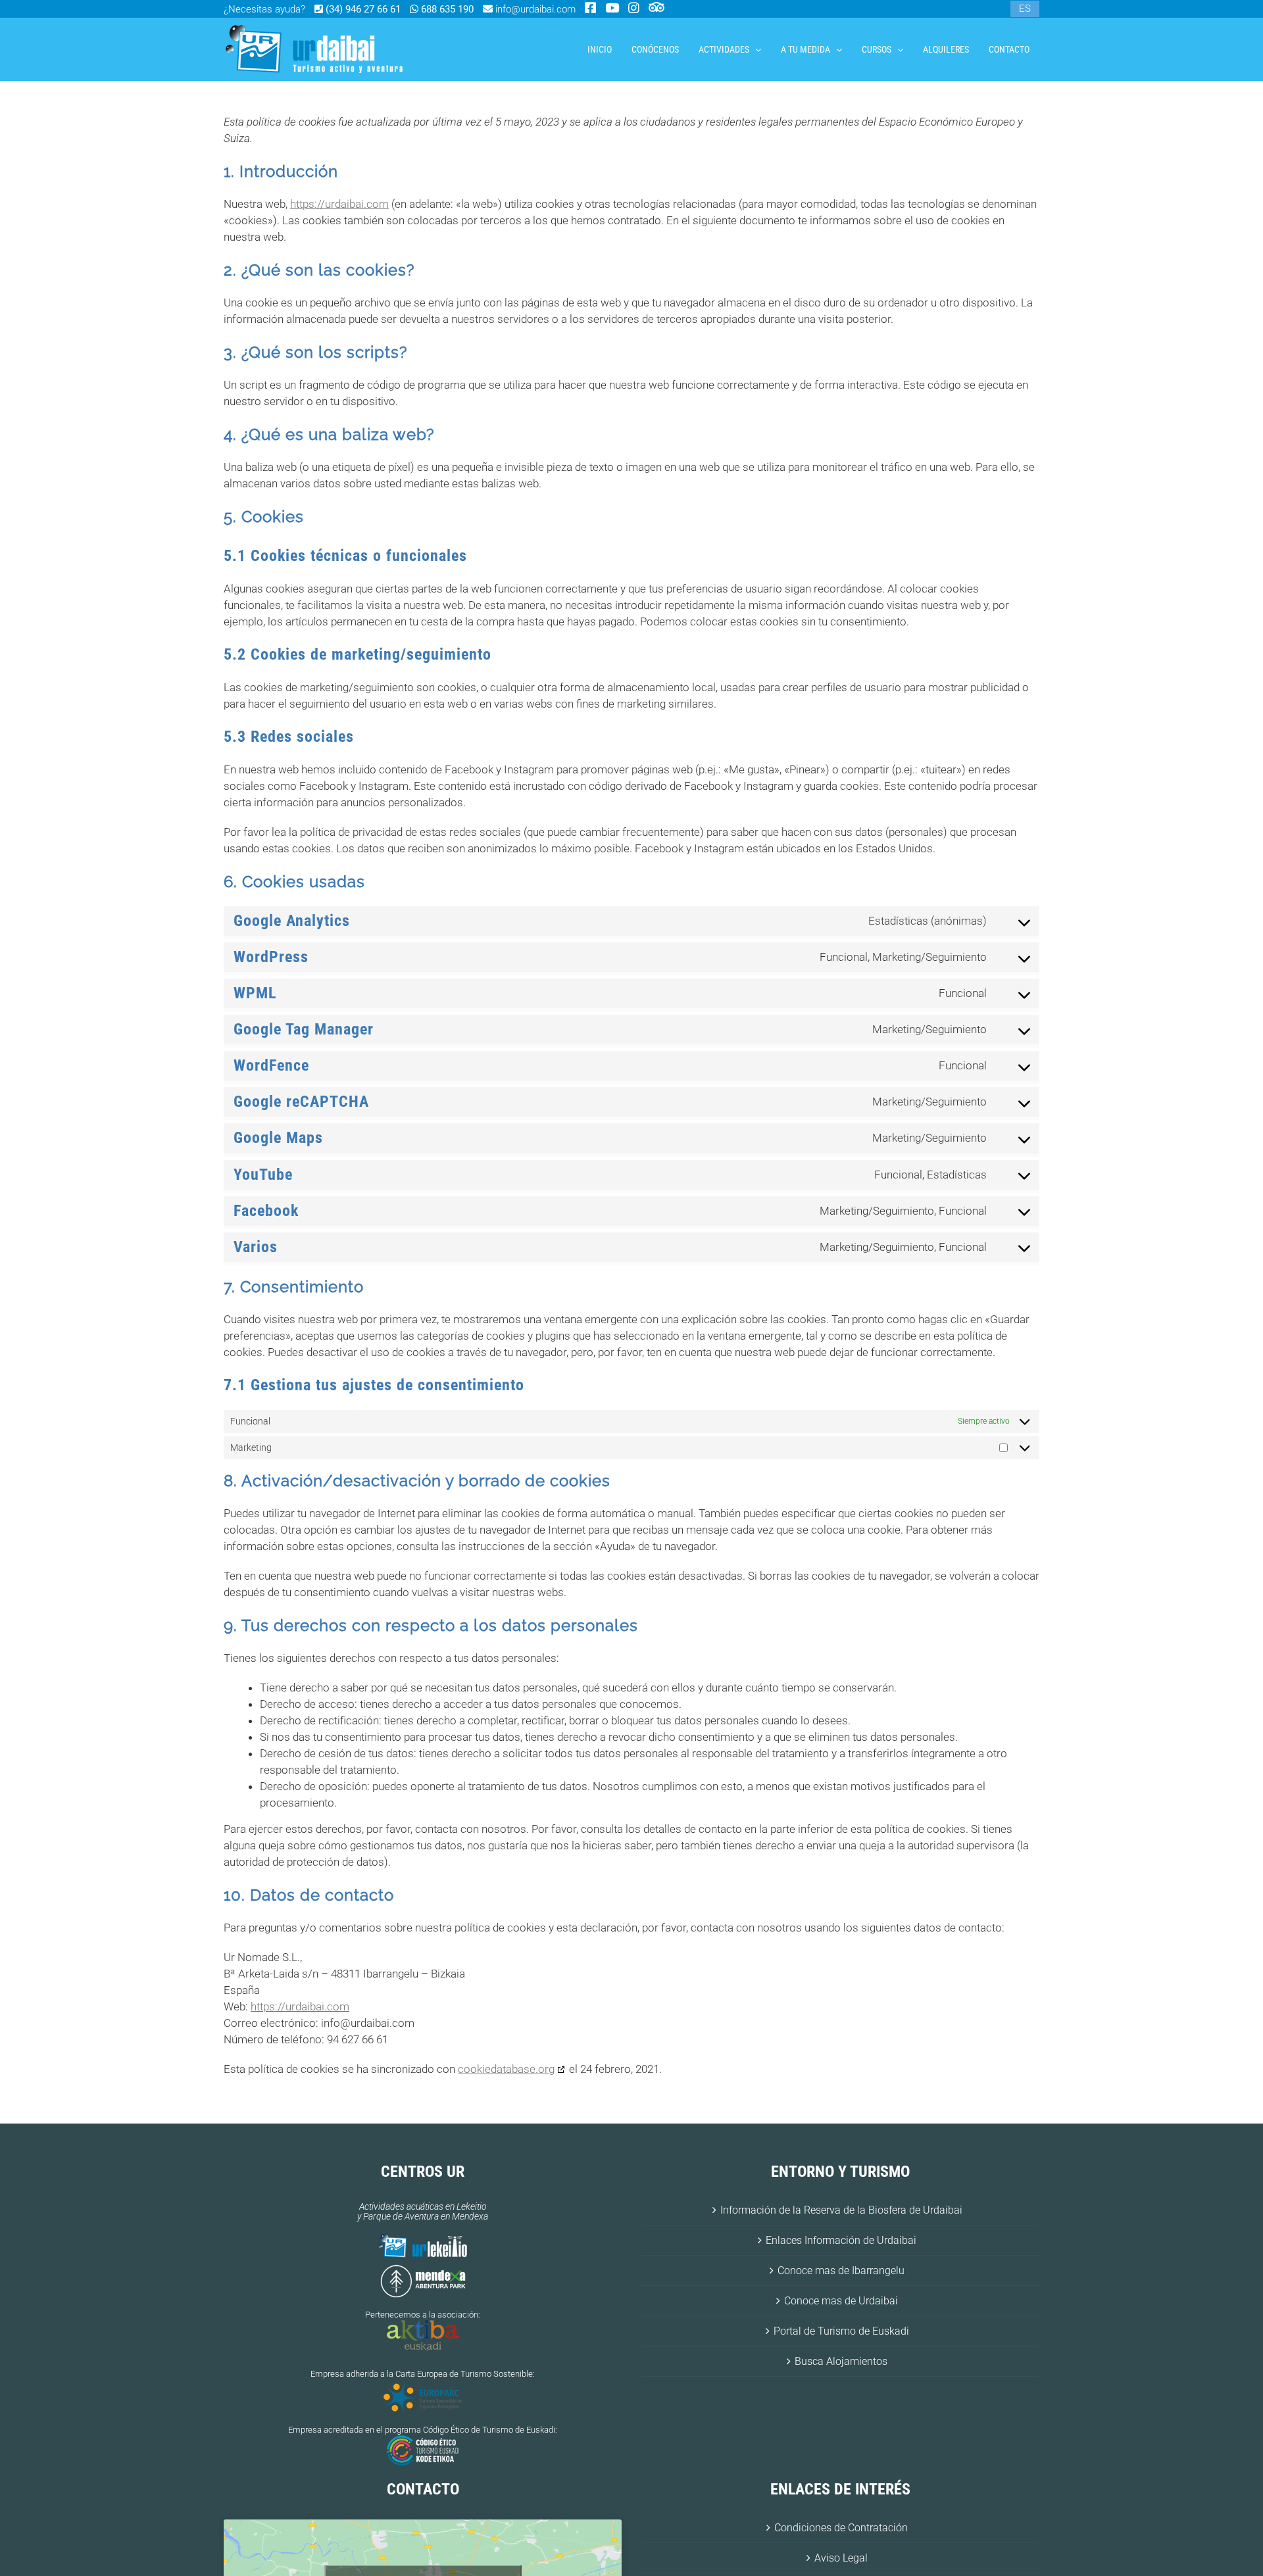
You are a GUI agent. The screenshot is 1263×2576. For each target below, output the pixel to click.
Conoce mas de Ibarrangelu (841, 2271)
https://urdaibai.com (339, 204)
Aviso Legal (841, 2558)
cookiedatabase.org (506, 2069)
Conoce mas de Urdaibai (841, 2301)
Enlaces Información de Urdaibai (841, 2240)
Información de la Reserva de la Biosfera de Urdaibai (841, 2210)
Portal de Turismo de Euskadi (841, 2331)
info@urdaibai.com (534, 9)
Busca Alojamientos (841, 2361)
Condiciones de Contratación (841, 2528)
